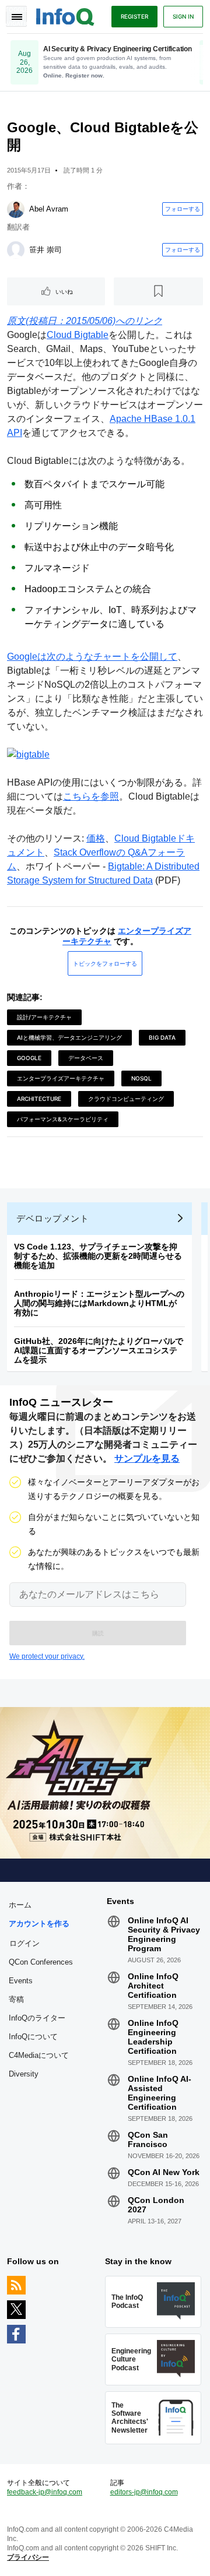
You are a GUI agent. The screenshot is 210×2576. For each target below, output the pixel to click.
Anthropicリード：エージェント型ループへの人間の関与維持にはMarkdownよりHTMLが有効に (99, 1303)
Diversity (24, 2074)
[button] (98, 1633)
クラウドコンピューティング (126, 1099)
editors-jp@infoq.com (144, 2492)
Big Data (162, 1037)
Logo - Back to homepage (65, 15)
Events (21, 1981)
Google (29, 1058)
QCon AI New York (164, 2172)
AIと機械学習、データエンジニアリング (69, 1037)
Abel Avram (49, 209)
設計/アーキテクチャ (44, 1017)
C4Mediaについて (39, 2055)
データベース (86, 1058)
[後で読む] (159, 291)
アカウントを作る (39, 1924)
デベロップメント (52, 1218)
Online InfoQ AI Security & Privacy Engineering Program (164, 1934)
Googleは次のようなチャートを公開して (92, 657)
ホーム (20, 1905)
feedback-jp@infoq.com (45, 2492)
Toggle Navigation (16, 16)
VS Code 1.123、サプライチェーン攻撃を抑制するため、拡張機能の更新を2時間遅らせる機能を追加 (98, 1256)
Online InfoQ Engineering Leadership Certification (153, 2037)
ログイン (24, 1943)
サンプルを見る (147, 1458)
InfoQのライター (37, 2018)
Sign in (183, 16)
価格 (96, 838)
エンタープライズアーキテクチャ (61, 1078)
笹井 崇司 (45, 250)
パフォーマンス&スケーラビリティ (63, 1119)
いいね (64, 291)
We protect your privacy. (47, 1656)
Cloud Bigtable (78, 335)
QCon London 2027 (156, 2205)
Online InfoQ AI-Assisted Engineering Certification (160, 2093)
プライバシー (28, 2557)
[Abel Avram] (16, 209)
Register (134, 16)
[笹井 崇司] (16, 250)
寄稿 (16, 1999)
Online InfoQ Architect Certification (153, 1986)
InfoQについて (33, 2037)
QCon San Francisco (148, 2139)
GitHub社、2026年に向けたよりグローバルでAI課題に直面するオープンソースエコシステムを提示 (99, 1350)
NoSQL (141, 1078)
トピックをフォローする (105, 963)
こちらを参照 (91, 796)
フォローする (183, 209)
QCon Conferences (41, 1962)
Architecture (39, 1099)
